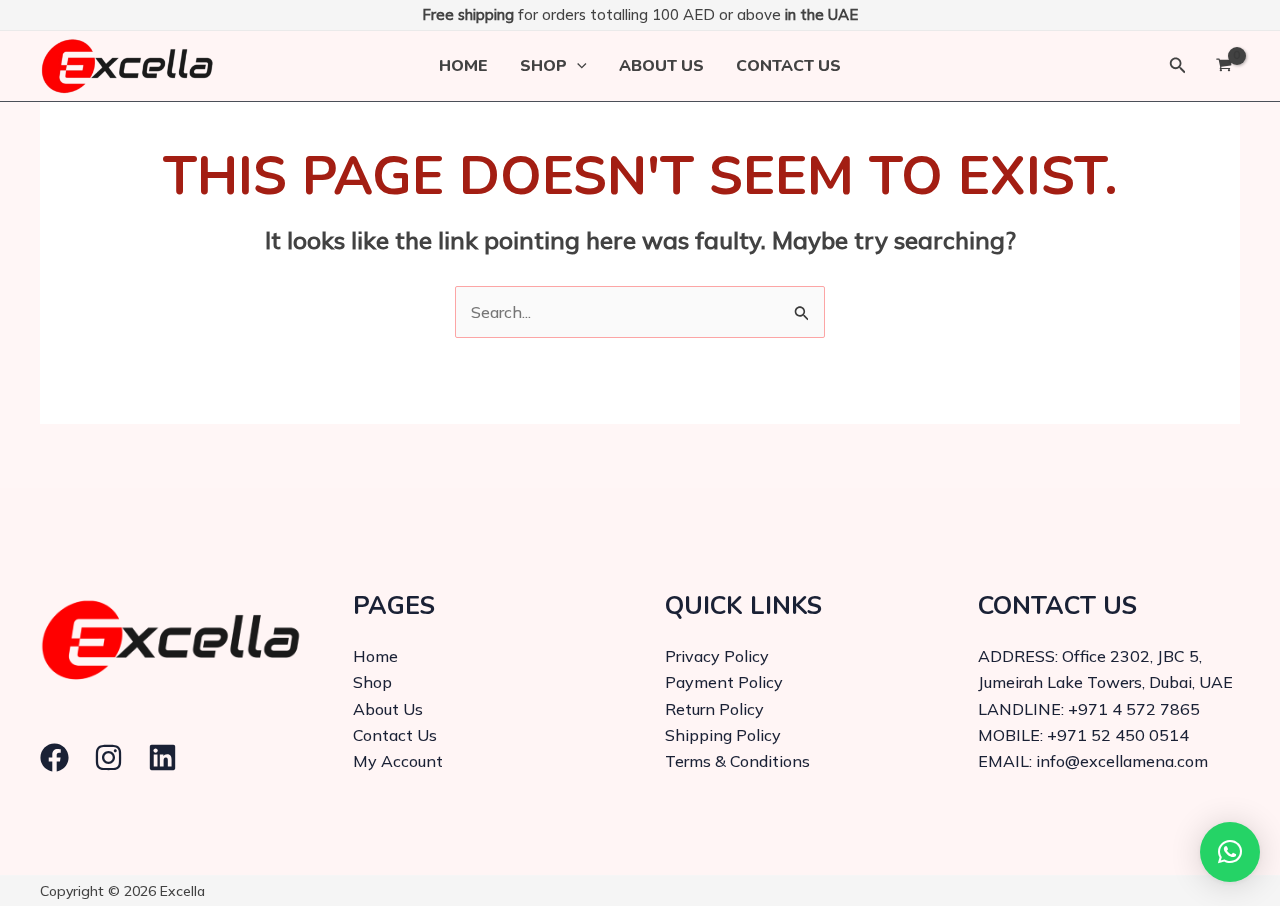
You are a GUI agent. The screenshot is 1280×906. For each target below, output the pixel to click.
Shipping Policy (723, 735)
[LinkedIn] (162, 757)
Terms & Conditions (737, 761)
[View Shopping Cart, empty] (1223, 66)
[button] (577, 66)
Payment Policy (724, 682)
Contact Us (788, 66)
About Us (661, 66)
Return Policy (714, 709)
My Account (398, 761)
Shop (543, 66)
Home (463, 66)
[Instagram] (108, 757)
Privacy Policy (717, 656)
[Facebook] (54, 757)
